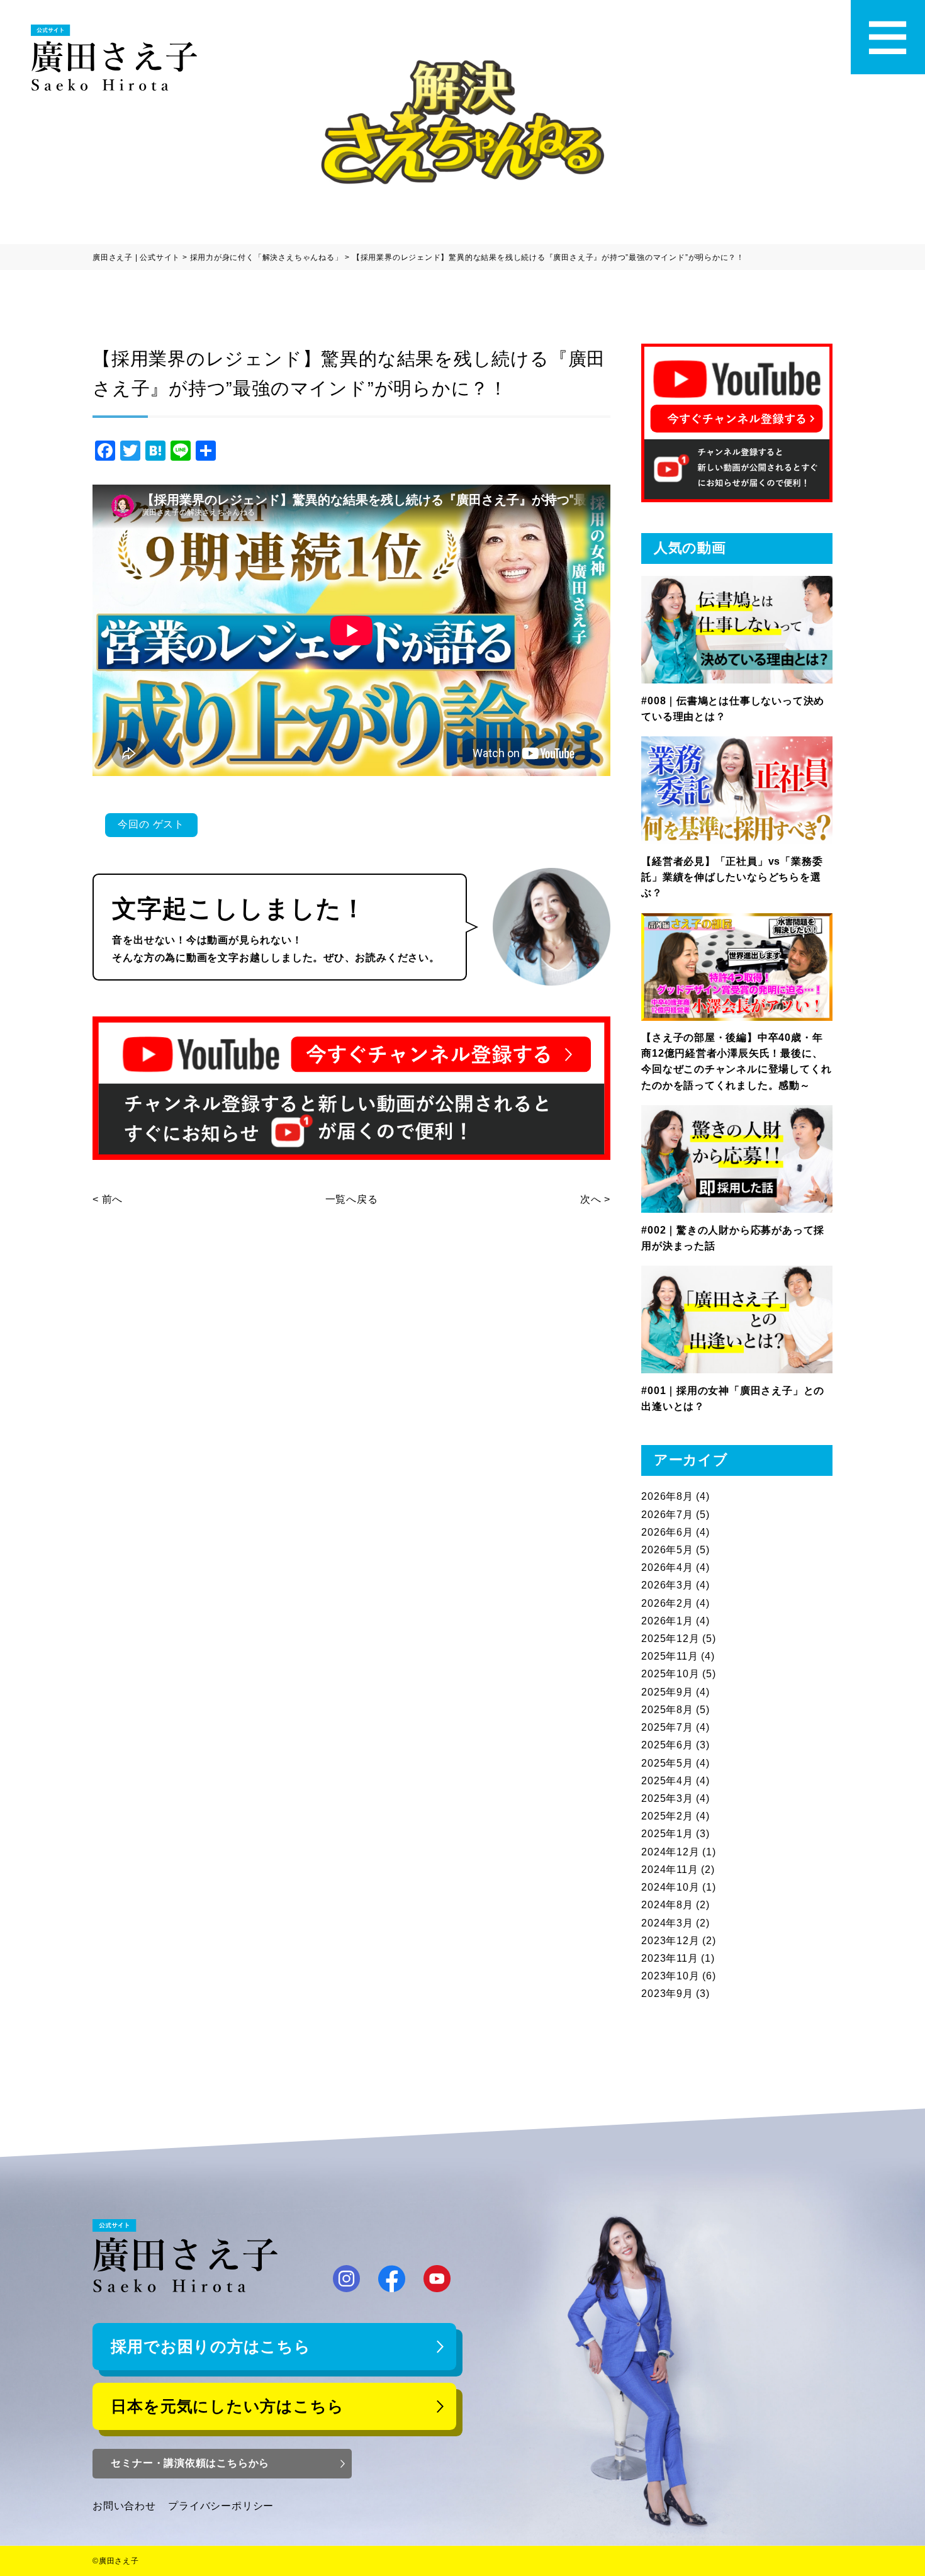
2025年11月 (670, 1656)
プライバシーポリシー (221, 2506)
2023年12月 (670, 1941)
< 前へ (108, 1199)
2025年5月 (667, 1763)
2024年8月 (667, 1905)
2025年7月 (667, 1727)
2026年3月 (667, 1585)
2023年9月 (667, 1994)
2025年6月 (667, 1745)
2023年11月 (670, 1958)
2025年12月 (670, 1639)
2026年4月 (667, 1567)
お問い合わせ (124, 2506)
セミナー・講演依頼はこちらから (190, 2463)
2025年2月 (667, 1816)
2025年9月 (667, 1692)
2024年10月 (670, 1887)
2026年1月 (667, 1621)
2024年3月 (667, 1923)
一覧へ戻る (352, 1199)
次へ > (595, 1199)
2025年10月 (670, 1674)
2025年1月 (667, 1834)
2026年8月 (667, 1496)
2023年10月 (670, 1976)
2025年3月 (667, 1798)
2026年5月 (667, 1550)
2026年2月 (667, 1603)
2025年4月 (667, 1781)
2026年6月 (667, 1532)
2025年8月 (667, 1710)
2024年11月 (670, 1870)
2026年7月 (667, 1515)
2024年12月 (670, 1852)
